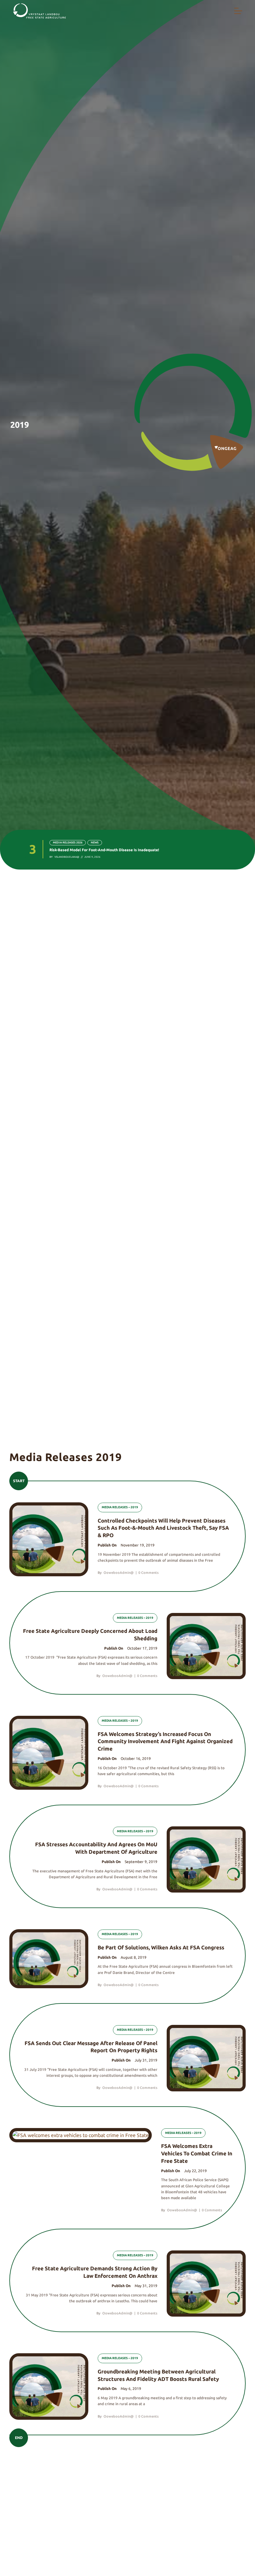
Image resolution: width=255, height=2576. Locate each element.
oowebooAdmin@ (119, 1573)
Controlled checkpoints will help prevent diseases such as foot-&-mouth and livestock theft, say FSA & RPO (163, 1528)
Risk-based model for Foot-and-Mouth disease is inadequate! (104, 850)
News (95, 843)
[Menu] (238, 11)
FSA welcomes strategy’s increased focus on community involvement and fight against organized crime (165, 1741)
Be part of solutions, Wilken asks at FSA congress (161, 1947)
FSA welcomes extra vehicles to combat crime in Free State (197, 2153)
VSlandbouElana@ (67, 857)
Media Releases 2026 (68, 843)
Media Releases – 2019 (120, 1507)
